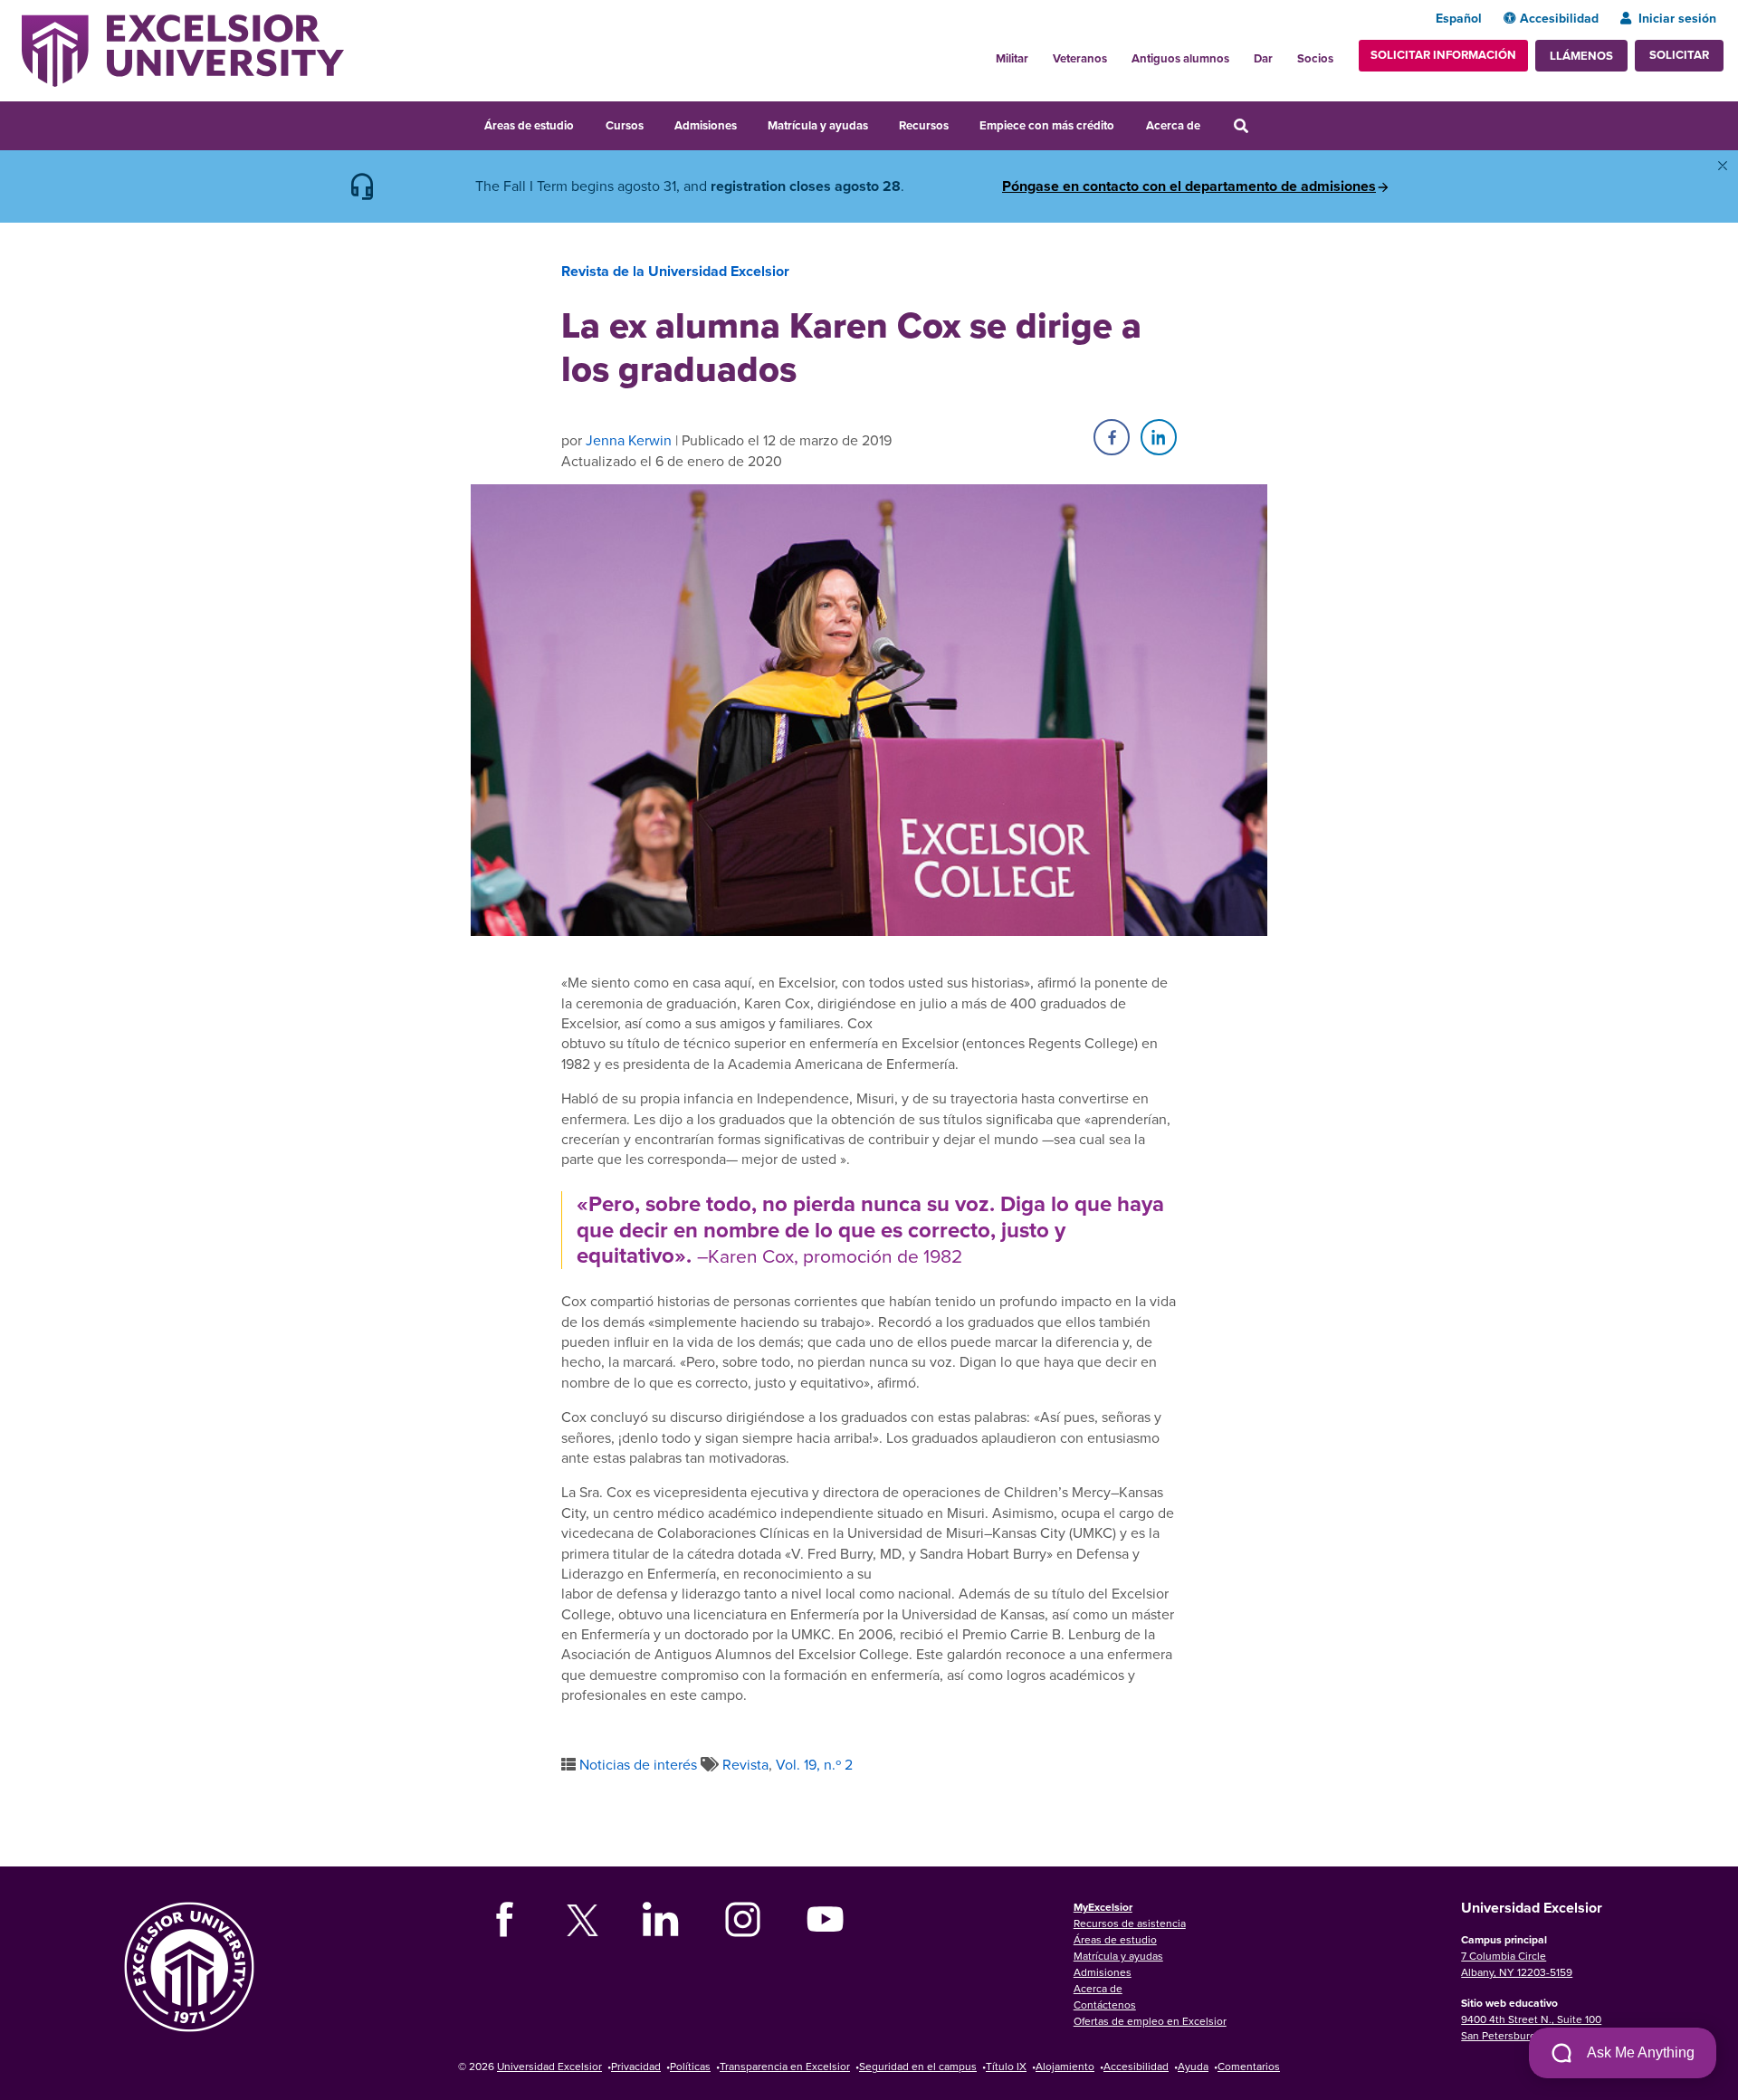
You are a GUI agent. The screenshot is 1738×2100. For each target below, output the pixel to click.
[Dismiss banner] (1723, 166)
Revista (745, 1764)
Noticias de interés (638, 1764)
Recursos (924, 125)
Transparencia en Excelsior (785, 2066)
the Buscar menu (1265, 123)
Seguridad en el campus (918, 2066)
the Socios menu (1341, 53)
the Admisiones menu (749, 123)
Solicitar (1679, 55)
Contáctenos (1105, 2005)
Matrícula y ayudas (818, 125)
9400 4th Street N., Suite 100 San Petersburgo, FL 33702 (1531, 2027)
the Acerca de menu (1212, 123)
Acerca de (1173, 125)
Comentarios (1249, 2066)
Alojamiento (1065, 2066)
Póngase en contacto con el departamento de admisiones (1189, 186)
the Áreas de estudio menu (586, 123)
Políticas (690, 2066)
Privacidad (636, 2066)
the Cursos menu (655, 123)
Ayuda (1193, 2066)
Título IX (1006, 2066)
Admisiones (706, 125)
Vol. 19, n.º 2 (814, 1764)
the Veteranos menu (1117, 53)
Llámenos (1581, 56)
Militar (1012, 58)
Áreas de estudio (529, 125)
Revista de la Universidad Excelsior (675, 271)
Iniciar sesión (1677, 18)
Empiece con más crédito (1047, 125)
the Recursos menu (960, 123)
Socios (1315, 58)
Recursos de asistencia (1130, 1923)
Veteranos (1080, 58)
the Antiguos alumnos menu (1239, 53)
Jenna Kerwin (629, 440)
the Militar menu (1038, 53)
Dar (1263, 58)
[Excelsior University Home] (183, 49)
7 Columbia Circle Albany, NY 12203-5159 (1517, 1964)
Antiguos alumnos (1180, 58)
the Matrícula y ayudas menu (880, 123)
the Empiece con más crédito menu (1127, 123)
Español (1459, 18)
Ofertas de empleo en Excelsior (1150, 2021)
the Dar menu (1283, 53)
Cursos (625, 125)
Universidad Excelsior (549, 2066)
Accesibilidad (1559, 18)
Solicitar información (1443, 55)
